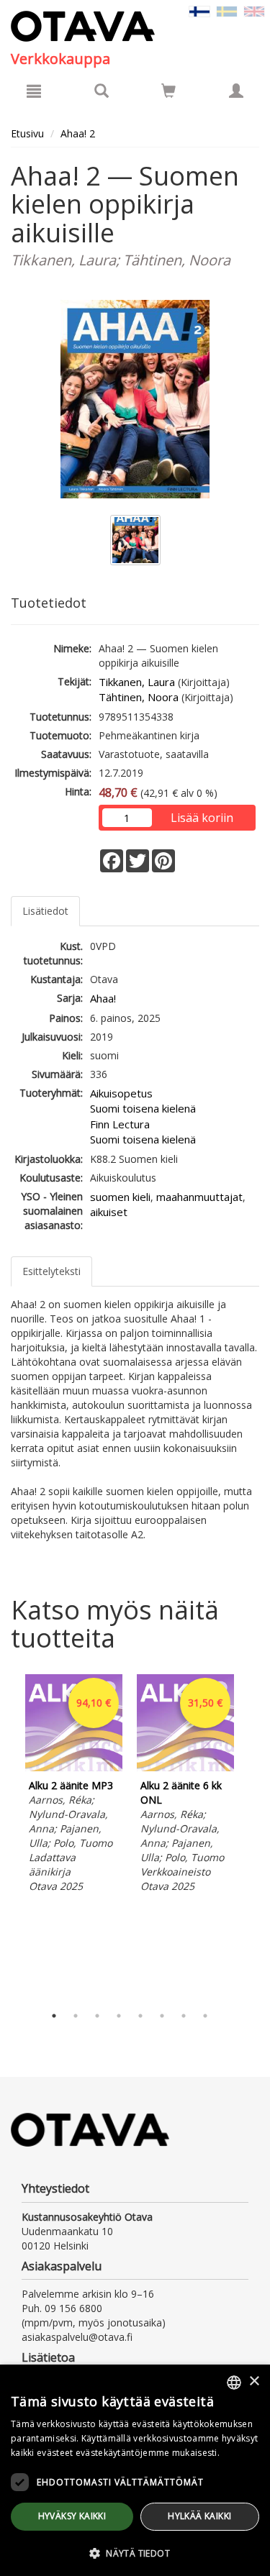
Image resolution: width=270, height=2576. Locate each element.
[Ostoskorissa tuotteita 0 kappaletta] (168, 93)
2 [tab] (76, 2016)
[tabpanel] (74, 1786)
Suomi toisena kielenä (143, 1108)
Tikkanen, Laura (137, 682)
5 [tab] (140, 2016)
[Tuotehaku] (102, 91)
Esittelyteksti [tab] (51, 1271)
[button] (135, 2553)
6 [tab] (162, 2016)
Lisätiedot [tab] (45, 911)
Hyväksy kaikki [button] (72, 2516)
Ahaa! (103, 998)
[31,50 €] (185, 1767)
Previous (7, 1836)
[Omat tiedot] (236, 91)
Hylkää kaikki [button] (199, 2516)
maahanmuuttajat (199, 1197)
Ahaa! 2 (78, 133)
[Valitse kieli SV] (227, 10)
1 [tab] (54, 2016)
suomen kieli (120, 1197)
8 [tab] (205, 2016)
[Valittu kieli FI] (199, 10)
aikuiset (109, 1212)
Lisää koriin (202, 818)
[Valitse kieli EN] (254, 10)
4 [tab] (119, 2016)
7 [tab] (184, 2016)
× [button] (254, 2381)
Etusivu (27, 133)
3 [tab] (97, 2016)
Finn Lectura (120, 1124)
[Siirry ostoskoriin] (168, 91)
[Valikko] (34, 91)
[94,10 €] (74, 1767)
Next (252, 1836)
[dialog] (135, 2470)
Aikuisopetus (121, 1093)
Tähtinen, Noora (139, 697)
